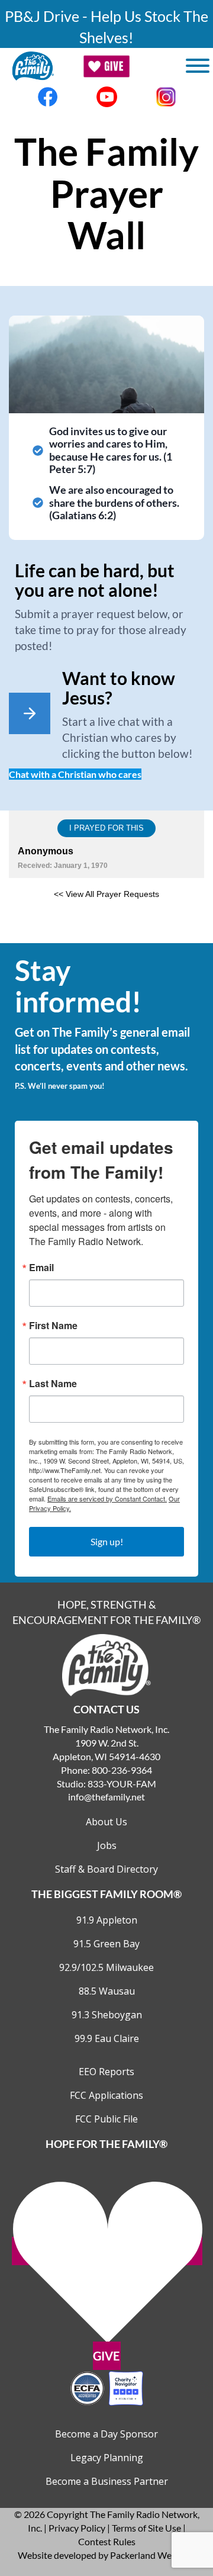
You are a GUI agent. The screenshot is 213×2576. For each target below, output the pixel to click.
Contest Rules (107, 2541)
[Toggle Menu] (198, 66)
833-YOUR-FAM (122, 1784)
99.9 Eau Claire (107, 2038)
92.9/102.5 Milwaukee (106, 1967)
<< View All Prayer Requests (106, 894)
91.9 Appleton (107, 1920)
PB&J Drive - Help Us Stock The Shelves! (106, 27)
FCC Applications (106, 2095)
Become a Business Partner (107, 2481)
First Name (53, 1326)
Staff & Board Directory (106, 1869)
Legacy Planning (107, 2458)
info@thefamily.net (106, 1797)
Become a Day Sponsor (106, 2434)
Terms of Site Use (146, 2528)
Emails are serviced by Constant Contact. (107, 1498)
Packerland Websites (153, 2555)
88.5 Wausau (107, 1991)
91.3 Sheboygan (107, 2015)
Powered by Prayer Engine (106, 925)
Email (41, 1268)
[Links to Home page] (106, 1663)
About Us (106, 1822)
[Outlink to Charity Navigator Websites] (106, 2387)
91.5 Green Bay (106, 1944)
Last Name (53, 1384)
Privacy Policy (77, 2528)
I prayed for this (106, 828)
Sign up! (107, 1541)
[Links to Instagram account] (166, 97)
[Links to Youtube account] (106, 97)
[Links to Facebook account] (47, 97)
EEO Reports (106, 2072)
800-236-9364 (122, 1770)
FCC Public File (106, 2119)
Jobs (107, 1845)
